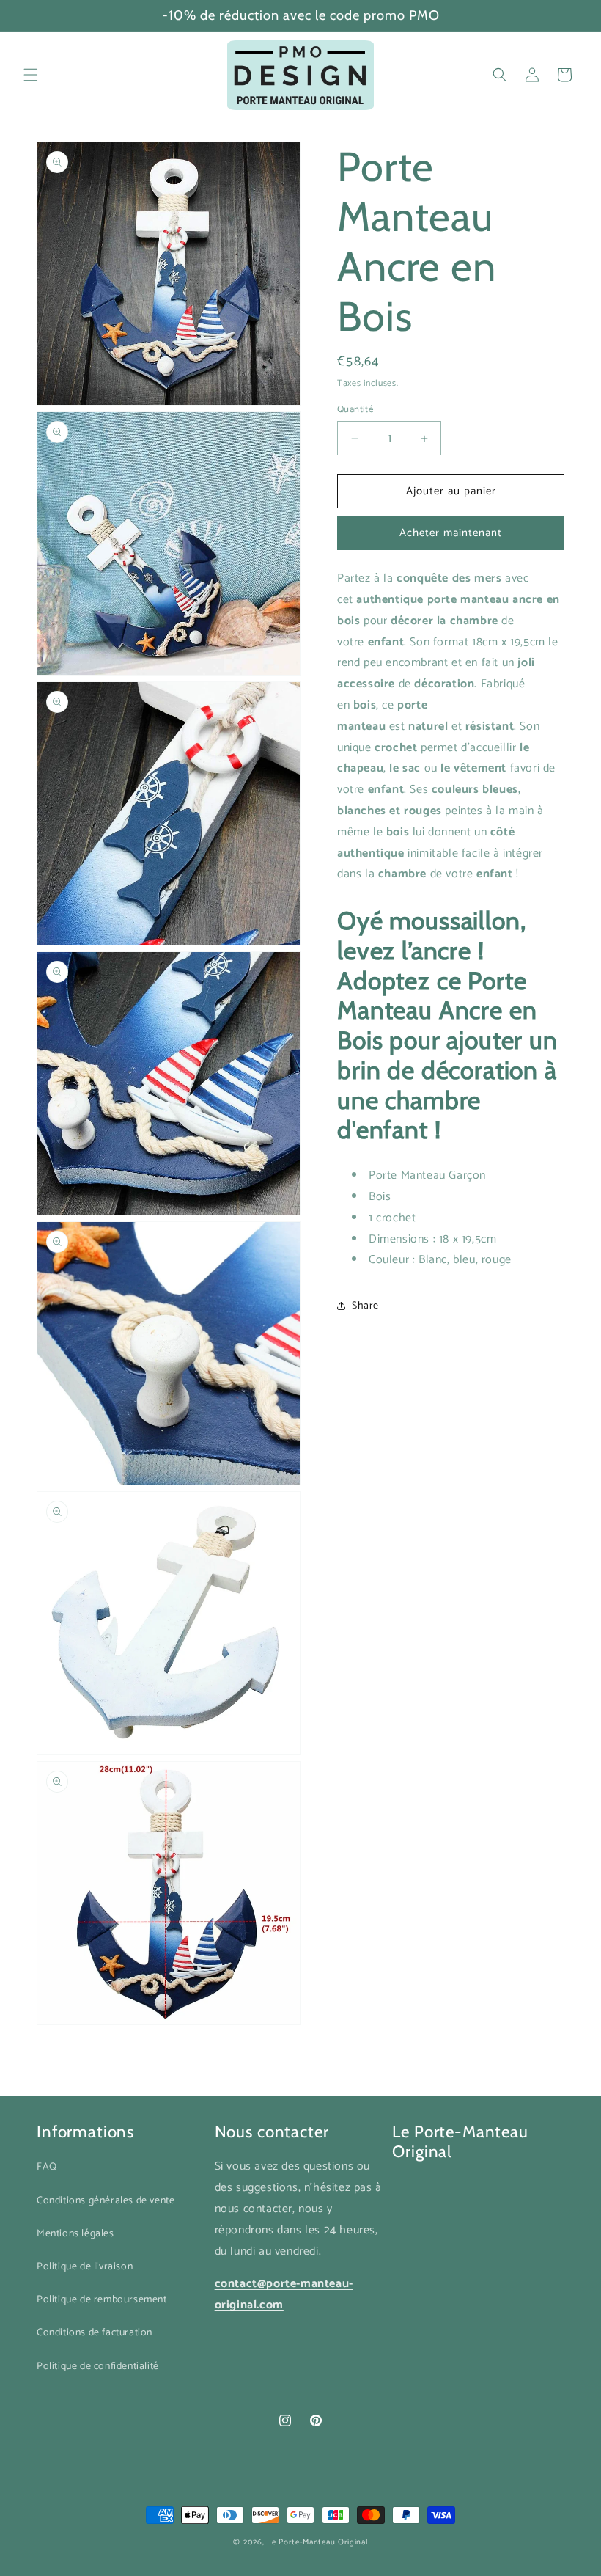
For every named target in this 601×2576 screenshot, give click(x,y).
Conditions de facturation (95, 2333)
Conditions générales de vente (106, 2201)
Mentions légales (75, 2234)
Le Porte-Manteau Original (317, 2542)
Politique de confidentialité (98, 2367)
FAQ (47, 2167)
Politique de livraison (85, 2267)
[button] (31, 75)
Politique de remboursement (102, 2300)
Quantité (355, 410)
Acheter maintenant (451, 533)
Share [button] (365, 1306)
